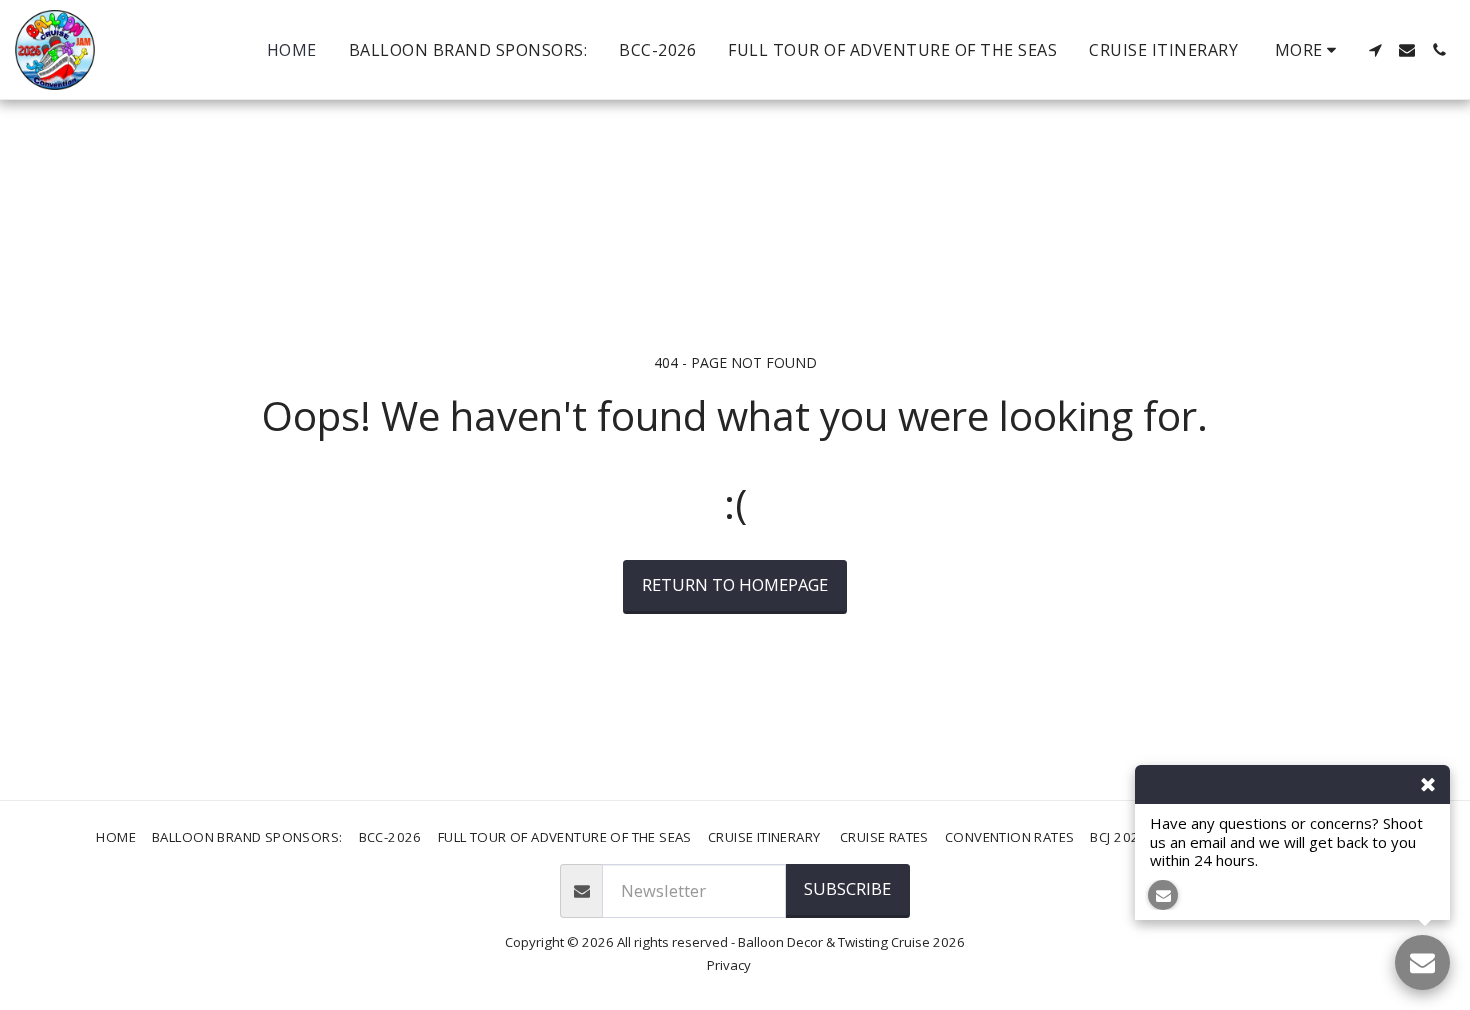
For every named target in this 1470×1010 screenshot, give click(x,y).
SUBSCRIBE (847, 888)
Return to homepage (735, 584)
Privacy (729, 965)
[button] (1375, 50)
